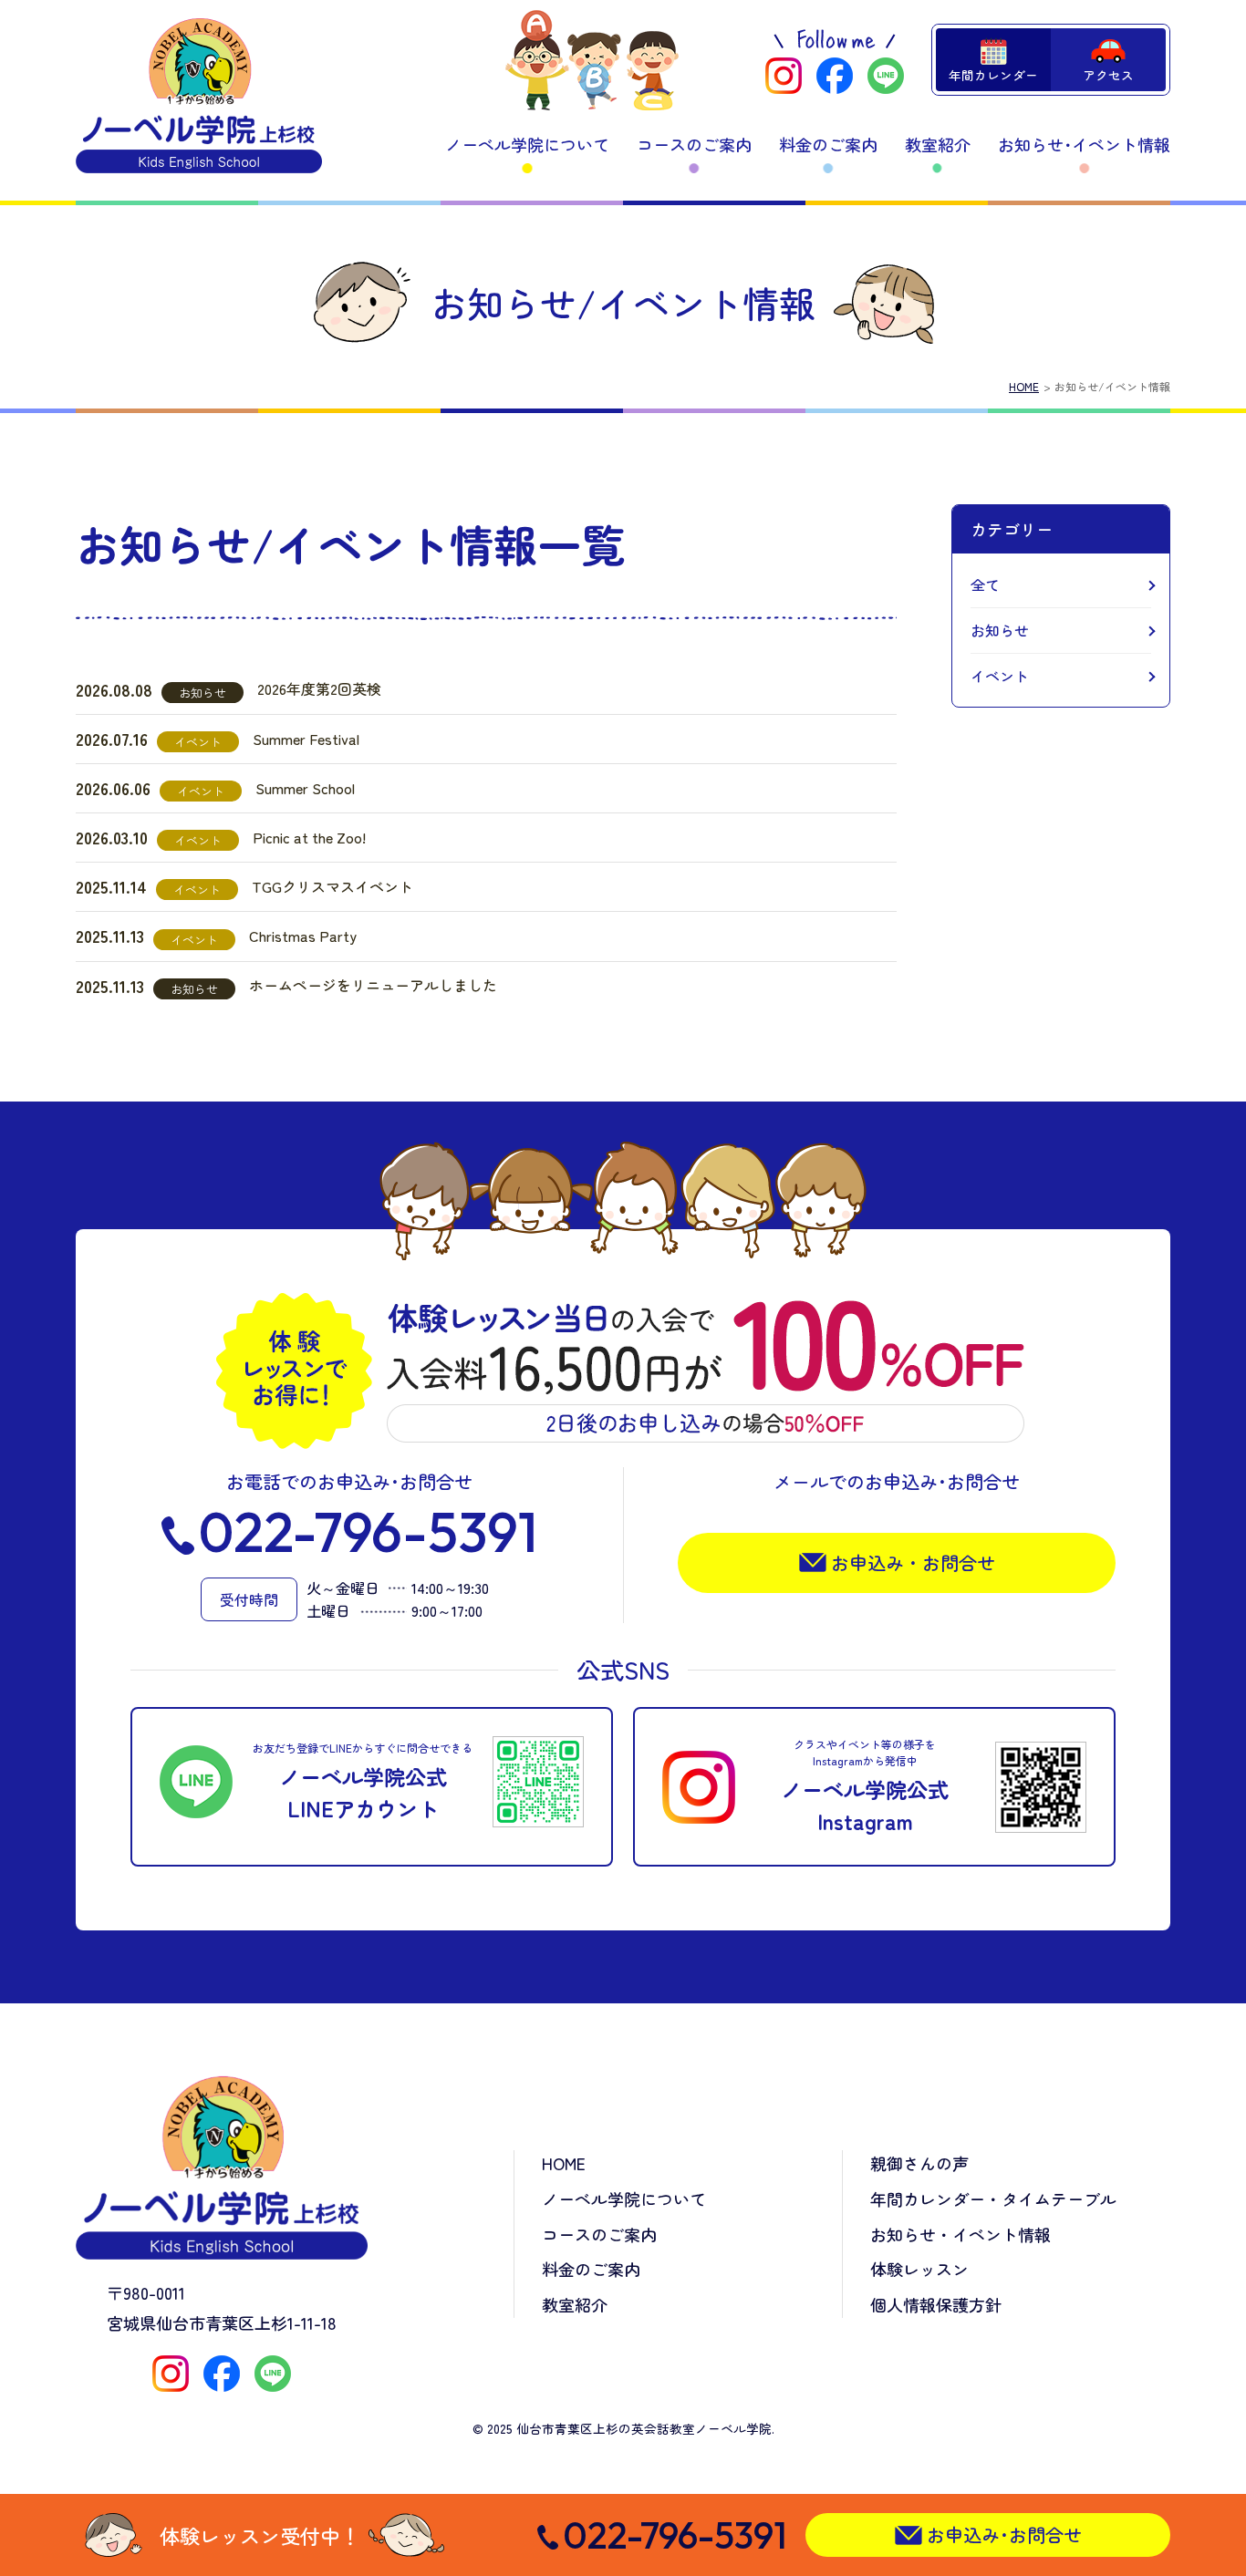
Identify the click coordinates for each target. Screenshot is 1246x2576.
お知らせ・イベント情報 (960, 2234)
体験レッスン (919, 2269)
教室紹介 (938, 144)
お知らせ (1000, 630)
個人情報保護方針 (936, 2304)
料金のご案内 (828, 144)
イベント (1000, 676)
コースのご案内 (694, 144)
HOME (1024, 386)
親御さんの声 (919, 2163)
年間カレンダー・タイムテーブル (993, 2198)
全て (985, 585)
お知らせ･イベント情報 (1084, 144)
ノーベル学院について (527, 144)
